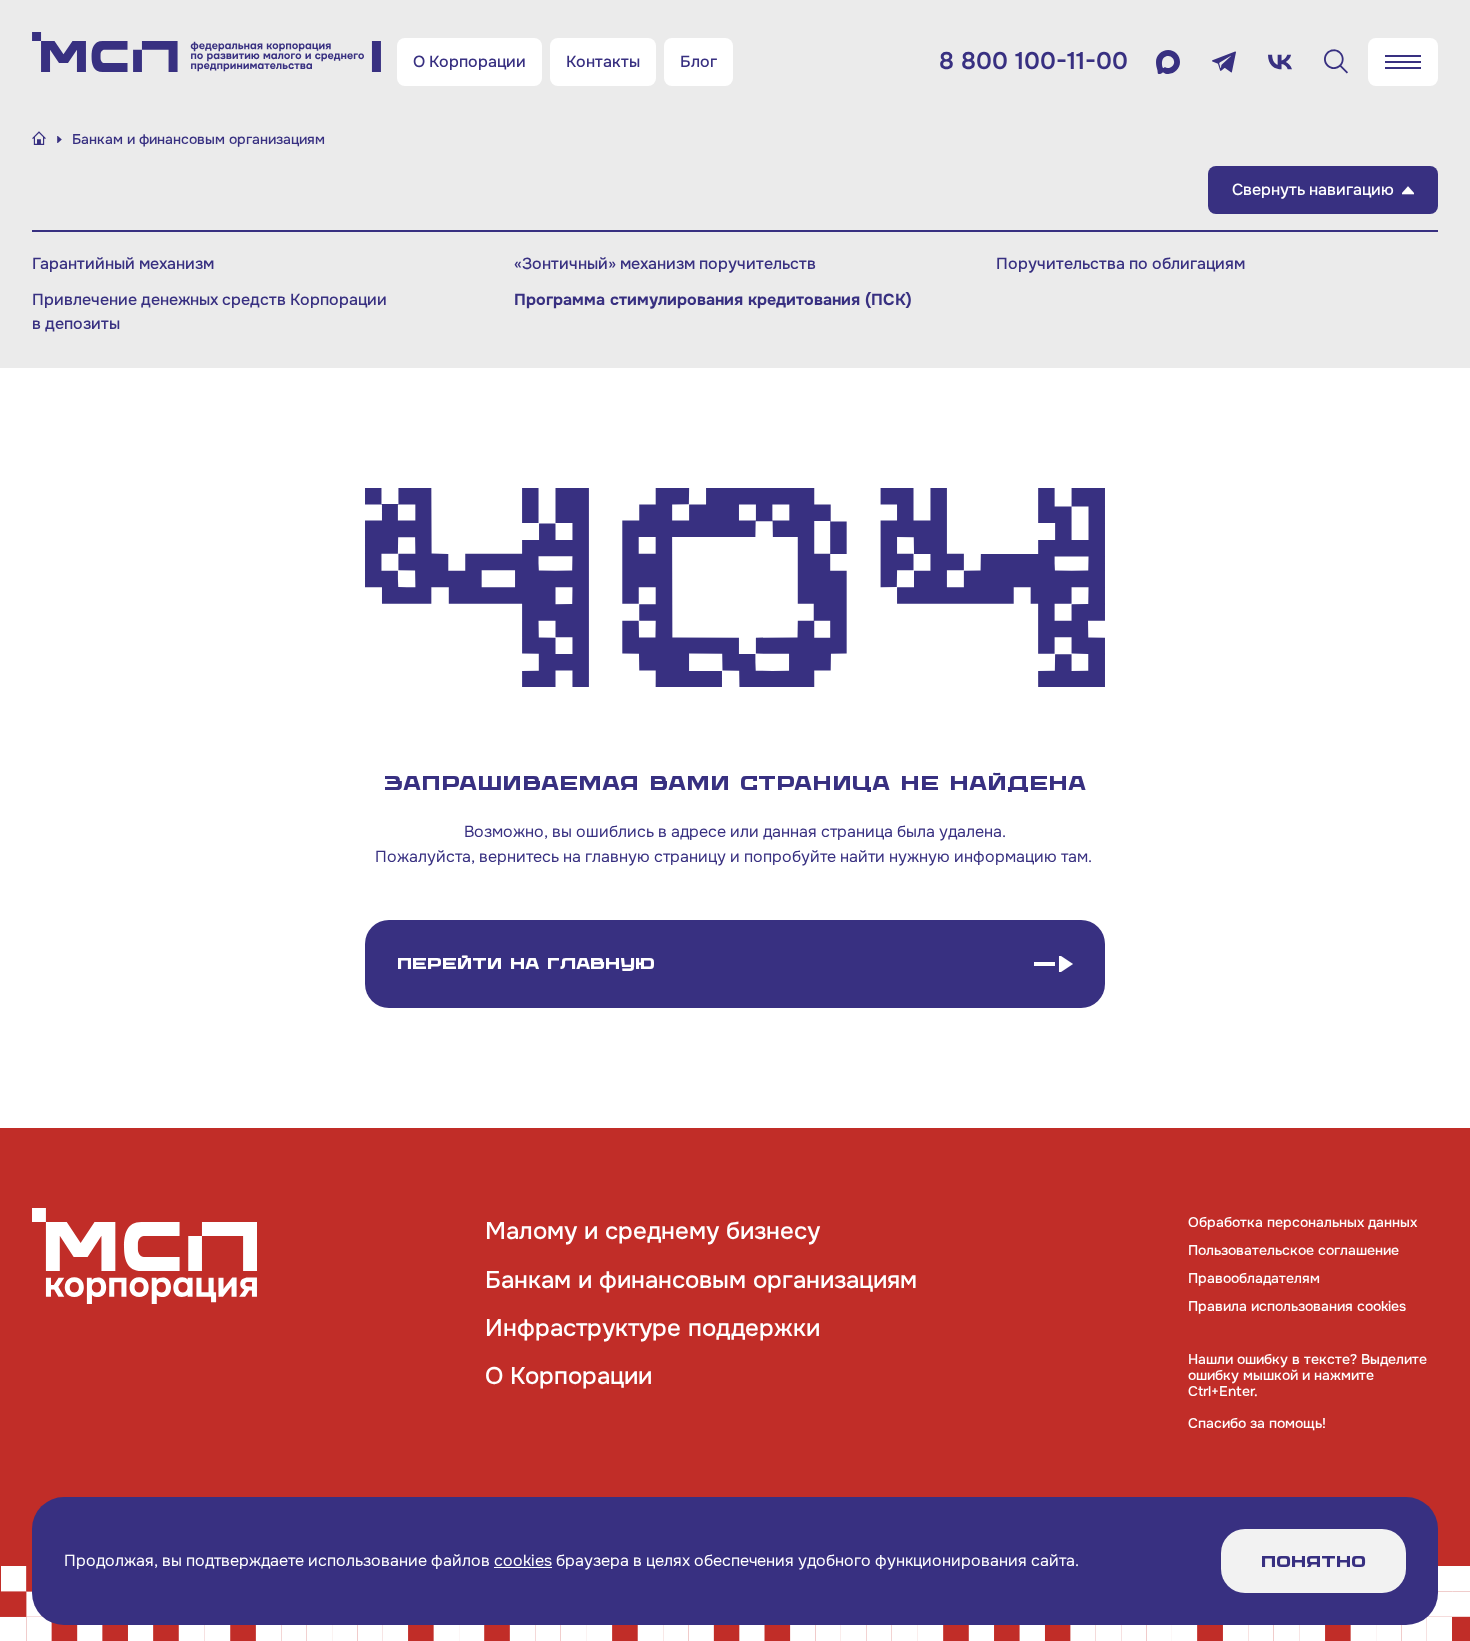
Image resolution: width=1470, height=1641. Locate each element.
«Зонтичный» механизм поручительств (665, 263)
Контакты (603, 61)
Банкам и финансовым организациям (701, 1280)
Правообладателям (1254, 1278)
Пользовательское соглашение (1293, 1250)
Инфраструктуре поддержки (652, 1328)
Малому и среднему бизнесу (652, 1231)
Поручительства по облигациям (1120, 263)
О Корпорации (469, 61)
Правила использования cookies (1297, 1306)
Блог (698, 61)
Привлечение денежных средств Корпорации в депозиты (209, 311)
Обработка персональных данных (1302, 1222)
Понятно (1313, 1561)
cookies (523, 1560)
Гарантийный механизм (123, 263)
